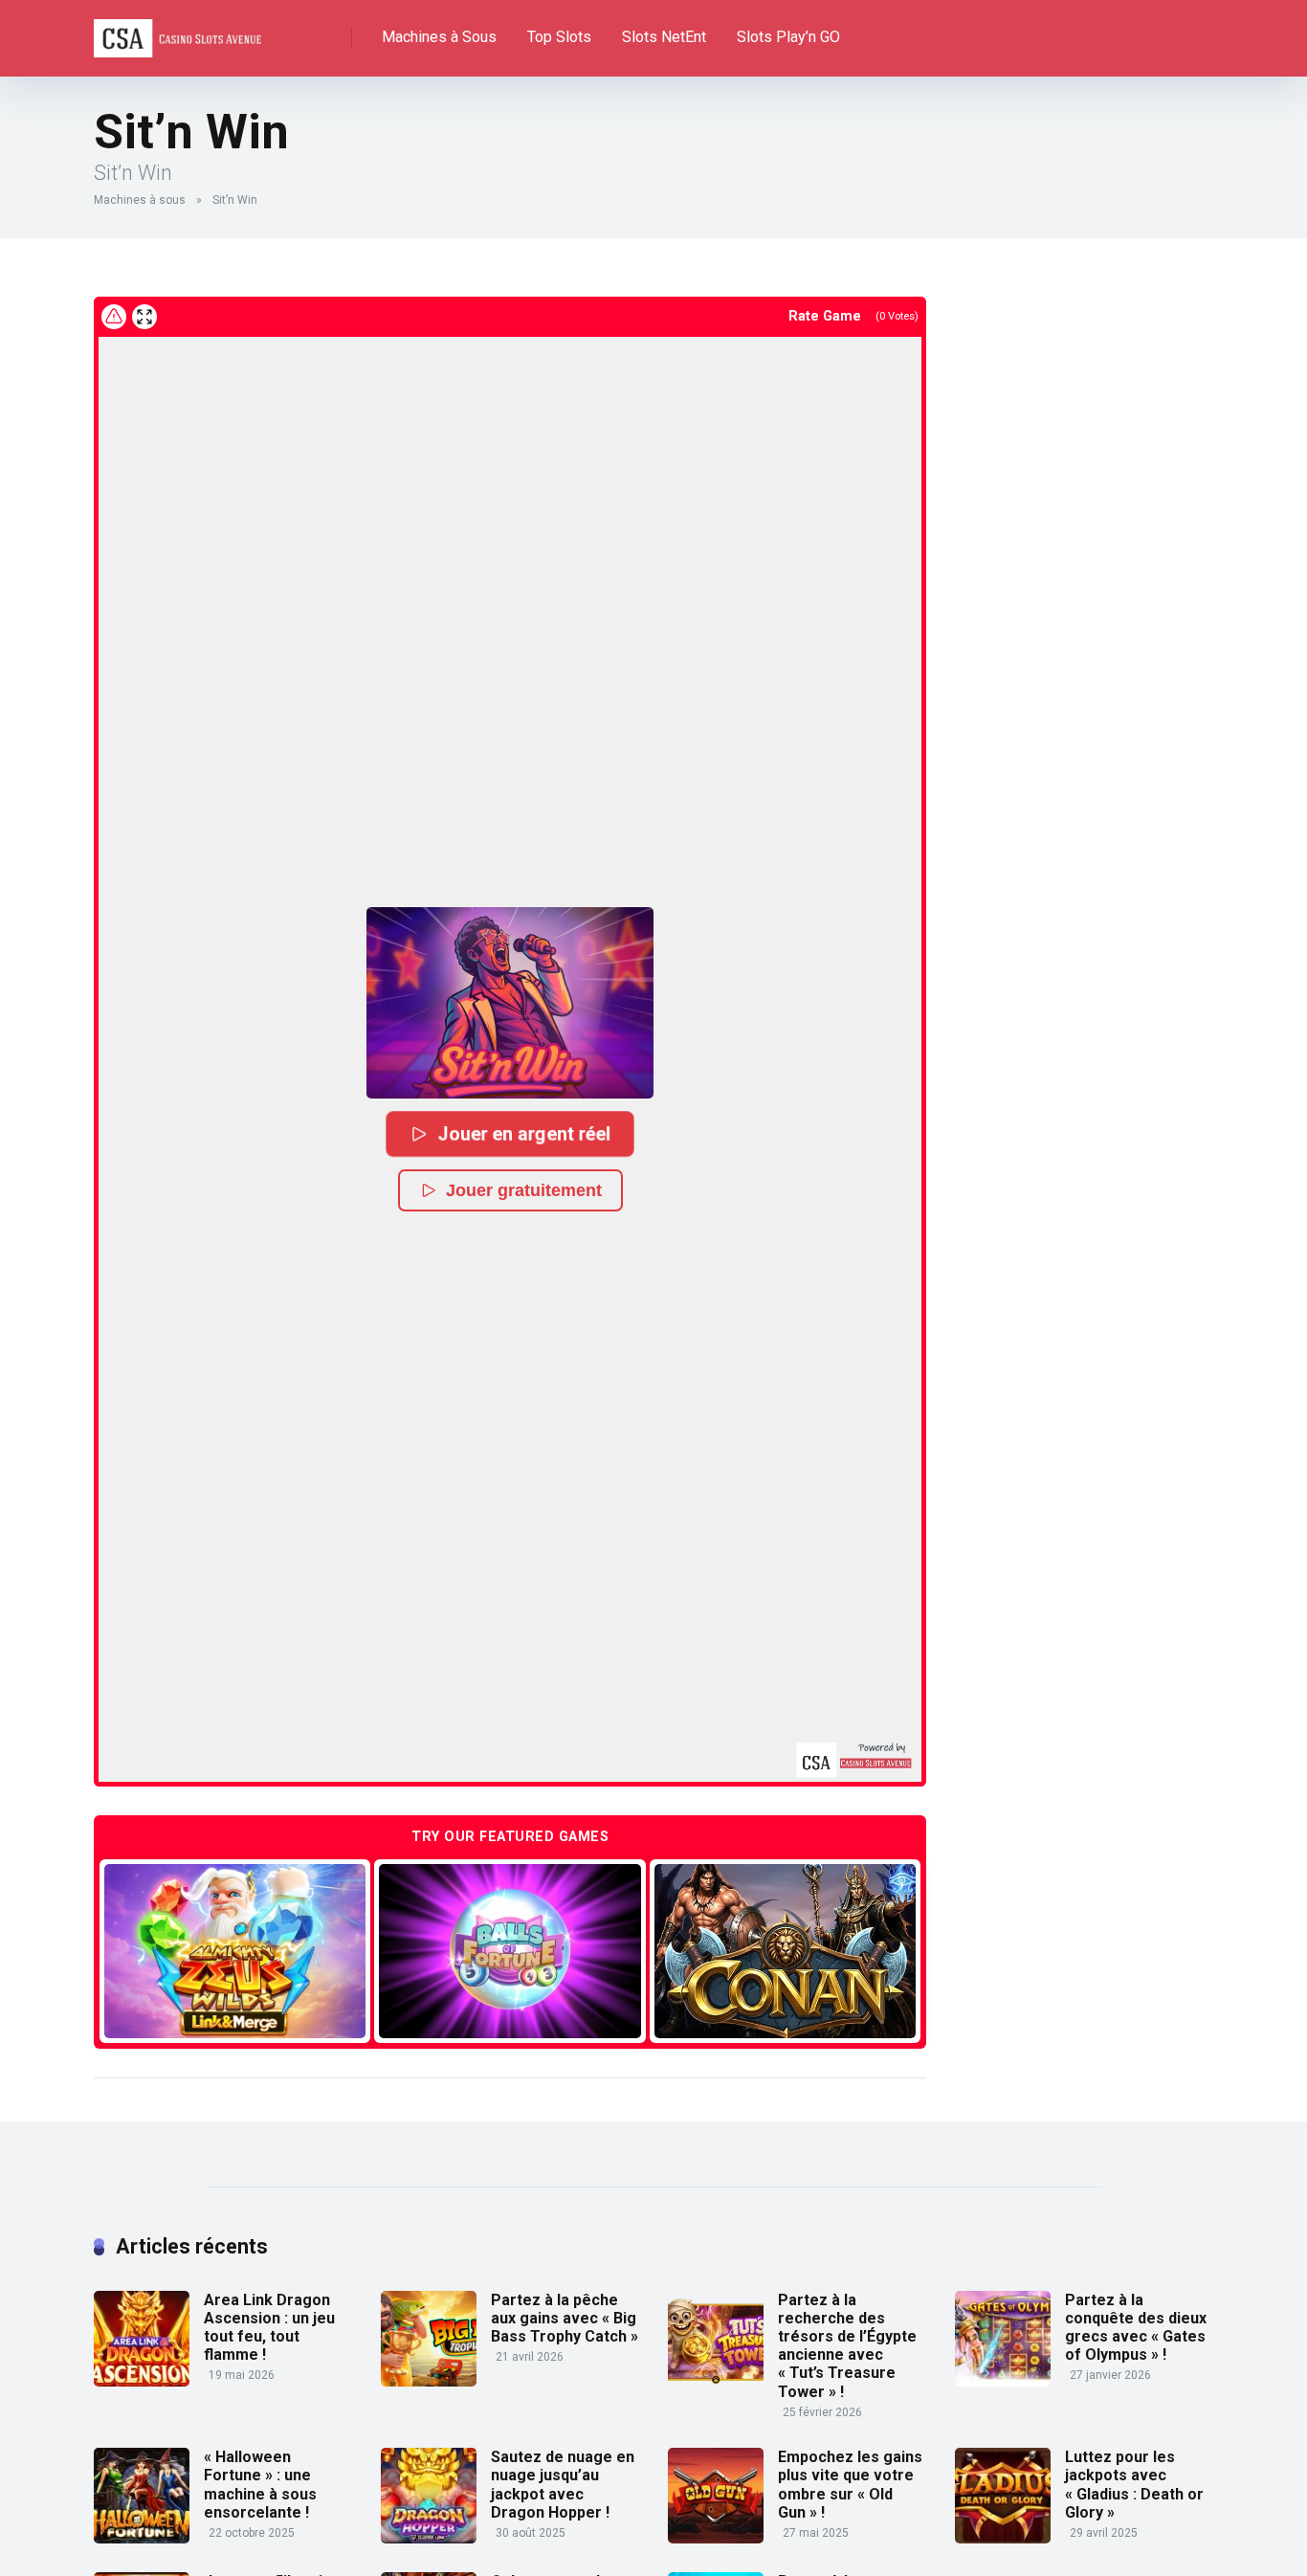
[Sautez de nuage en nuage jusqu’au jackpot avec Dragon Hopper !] (429, 2538)
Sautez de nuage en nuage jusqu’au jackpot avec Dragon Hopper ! (563, 2485)
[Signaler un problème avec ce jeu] (114, 317)
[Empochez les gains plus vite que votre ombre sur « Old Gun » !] (716, 2538)
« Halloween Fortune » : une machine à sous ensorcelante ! (260, 2485)
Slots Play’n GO (788, 37)
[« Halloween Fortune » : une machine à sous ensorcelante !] (142, 2538)
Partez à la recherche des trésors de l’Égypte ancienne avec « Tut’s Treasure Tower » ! (847, 2346)
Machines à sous (140, 200)
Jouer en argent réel (525, 1133)
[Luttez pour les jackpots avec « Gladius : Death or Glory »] (1003, 2538)
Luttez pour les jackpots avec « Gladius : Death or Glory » (1134, 2485)
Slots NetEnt (664, 37)
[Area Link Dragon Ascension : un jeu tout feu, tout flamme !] (142, 2381)
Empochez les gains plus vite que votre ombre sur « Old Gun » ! (850, 2485)
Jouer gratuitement (524, 1190)
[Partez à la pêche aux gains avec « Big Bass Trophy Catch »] (429, 2381)
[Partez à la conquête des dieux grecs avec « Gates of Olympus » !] (1003, 2381)
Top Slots (559, 37)
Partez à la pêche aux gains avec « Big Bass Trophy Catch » (565, 2318)
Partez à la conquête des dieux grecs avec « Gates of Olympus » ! (1136, 2328)
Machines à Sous (439, 37)
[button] (510, 1003)
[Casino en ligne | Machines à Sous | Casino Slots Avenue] (177, 31)
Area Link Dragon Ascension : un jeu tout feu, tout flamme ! (269, 2328)
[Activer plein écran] (144, 317)
